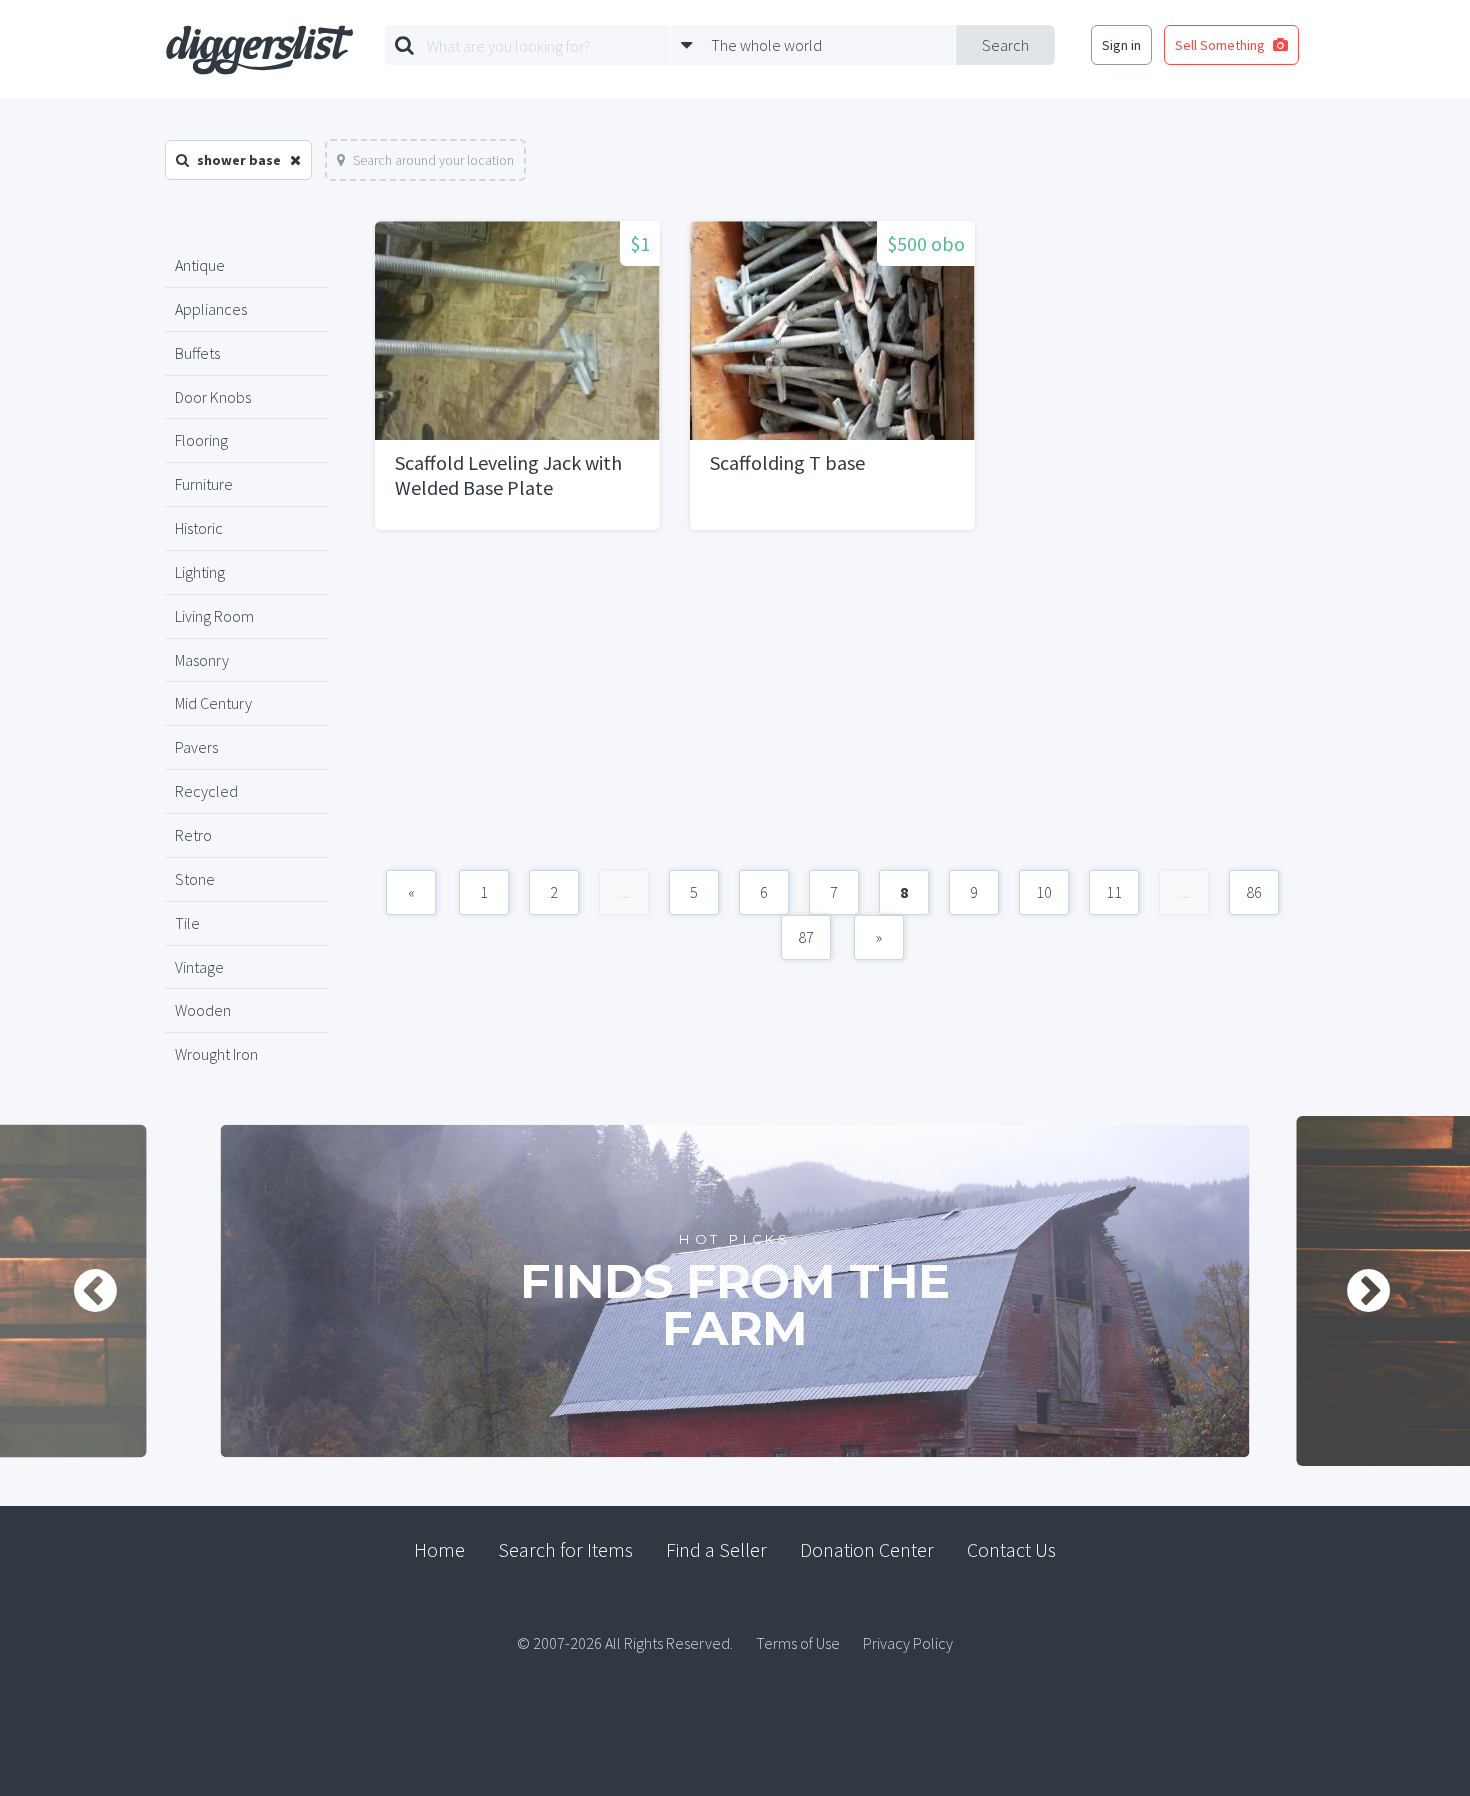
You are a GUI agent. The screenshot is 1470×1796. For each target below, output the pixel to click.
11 (1114, 892)
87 (806, 937)
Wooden (203, 1010)
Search (1005, 45)
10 (1044, 892)
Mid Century (213, 703)
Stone (195, 879)
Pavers (196, 747)
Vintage (199, 967)
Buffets (197, 353)
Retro (193, 835)
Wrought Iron (216, 1054)
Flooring (201, 440)
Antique (200, 265)
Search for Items (565, 1549)
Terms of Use (798, 1643)
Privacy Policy (908, 1643)
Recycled (206, 791)
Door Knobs (213, 397)
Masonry (202, 660)
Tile (187, 923)
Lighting (200, 572)
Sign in (1121, 45)
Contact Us (1011, 1549)
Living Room (214, 616)
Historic (199, 528)
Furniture (204, 484)
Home (439, 1549)
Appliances (211, 309)
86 (1254, 892)
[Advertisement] (832, 710)
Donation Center (867, 1549)
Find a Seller (716, 1549)
